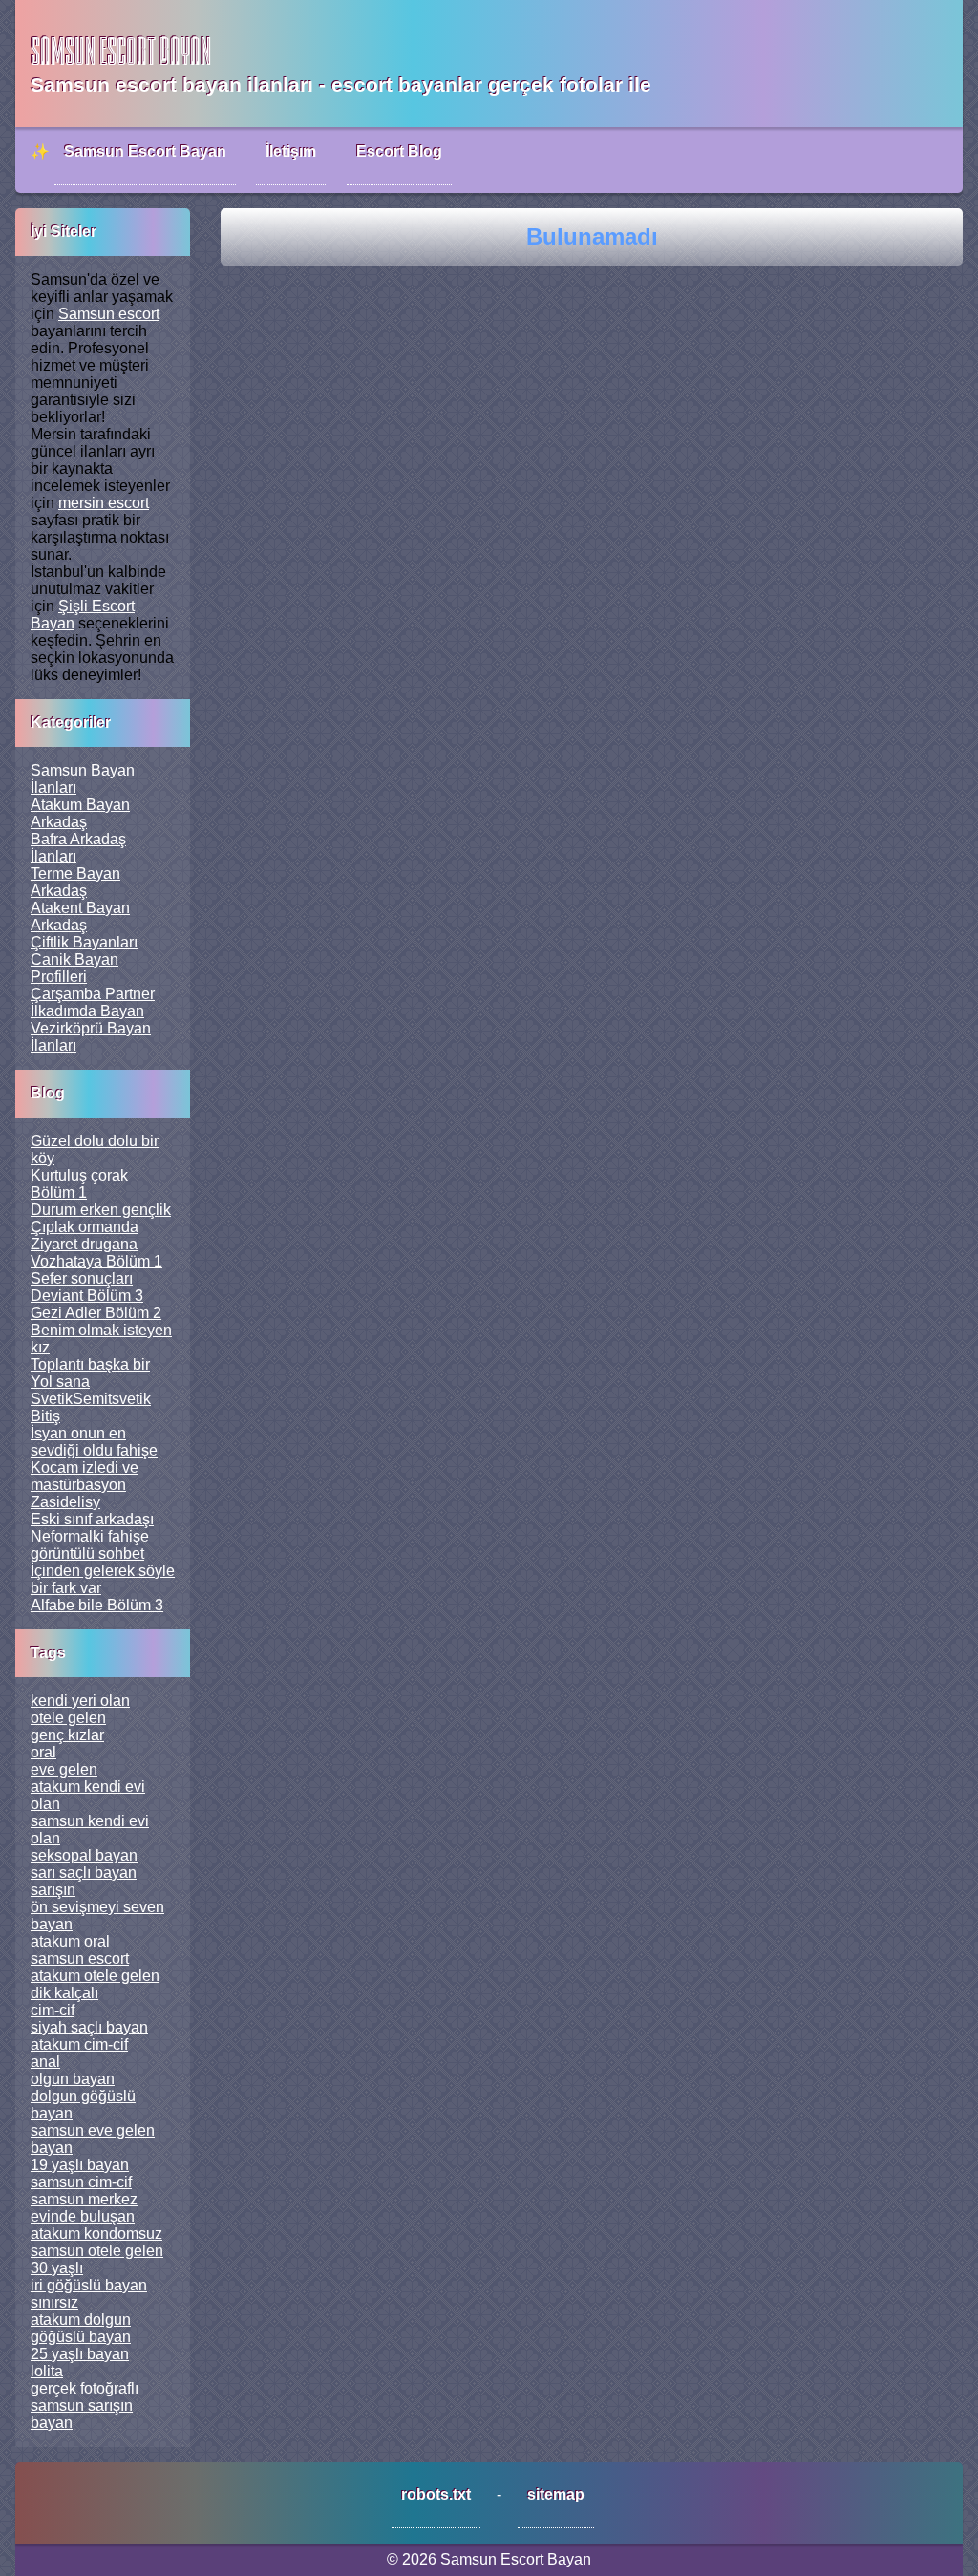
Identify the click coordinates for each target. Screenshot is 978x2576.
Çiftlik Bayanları (84, 942)
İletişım (291, 151)
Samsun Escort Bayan (145, 151)
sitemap (556, 2494)
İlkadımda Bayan (87, 1011)
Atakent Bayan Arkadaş (80, 916)
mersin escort (104, 503)
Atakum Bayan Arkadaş (80, 813)
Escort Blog (399, 151)
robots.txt (436, 2494)
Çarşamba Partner (93, 994)
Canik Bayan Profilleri (74, 968)
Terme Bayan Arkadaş (75, 882)
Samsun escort (109, 314)
